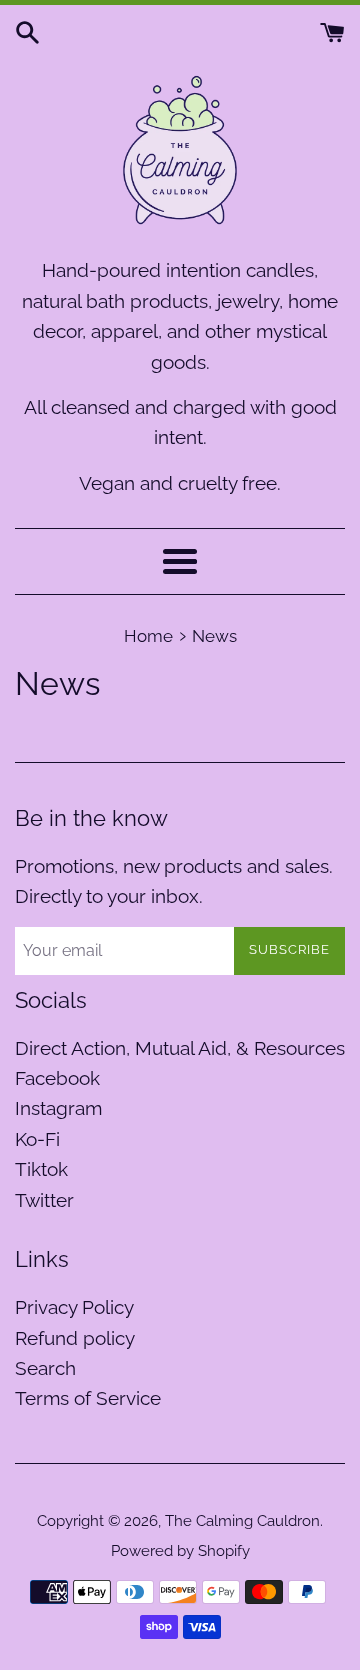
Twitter (44, 1200)
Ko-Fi (37, 1139)
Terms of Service (88, 1398)
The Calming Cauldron (242, 1521)
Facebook (57, 1078)
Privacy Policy (74, 1307)
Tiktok (41, 1169)
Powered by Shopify (180, 1551)
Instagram (58, 1108)
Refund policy (75, 1338)
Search (45, 1368)
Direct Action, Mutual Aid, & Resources (180, 1048)
